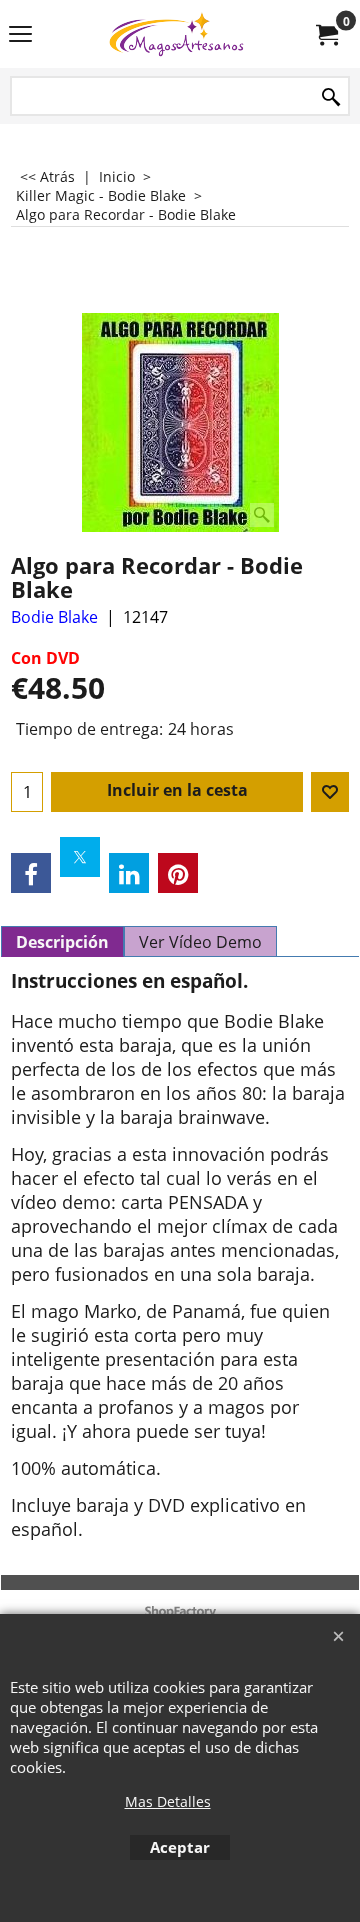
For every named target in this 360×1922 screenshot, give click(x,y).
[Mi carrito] (326, 34)
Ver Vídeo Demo (200, 942)
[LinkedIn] (129, 873)
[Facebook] (31, 873)
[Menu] (20, 36)
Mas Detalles (168, 1801)
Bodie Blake (54, 617)
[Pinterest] (178, 873)
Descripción (62, 942)
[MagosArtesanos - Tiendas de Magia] (176, 34)
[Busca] (331, 97)
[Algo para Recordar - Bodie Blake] (180, 422)
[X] (80, 857)
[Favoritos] (330, 792)
